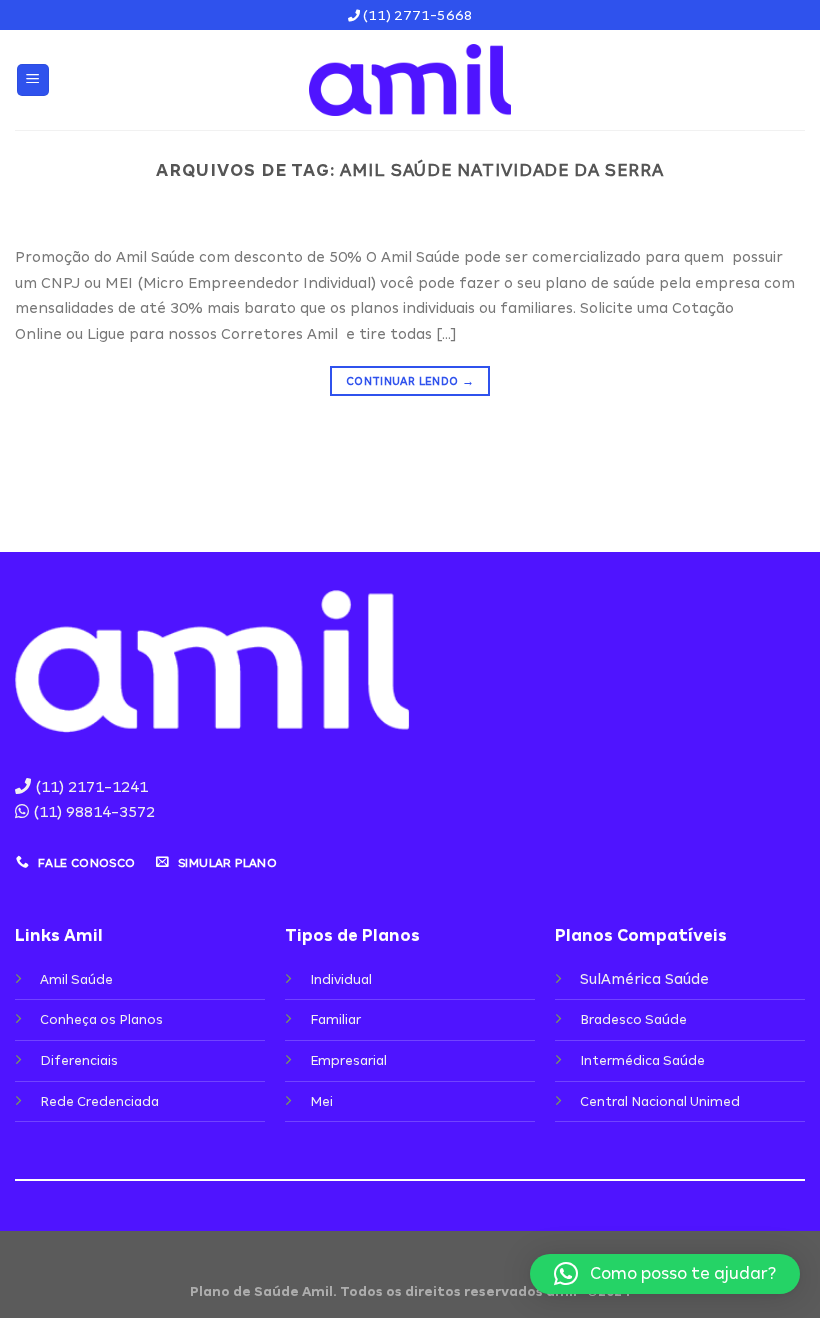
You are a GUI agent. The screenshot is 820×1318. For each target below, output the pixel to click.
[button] (665, 1274)
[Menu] (33, 80)
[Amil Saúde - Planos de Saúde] (410, 80)
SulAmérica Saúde (644, 979)
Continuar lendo (410, 381)
